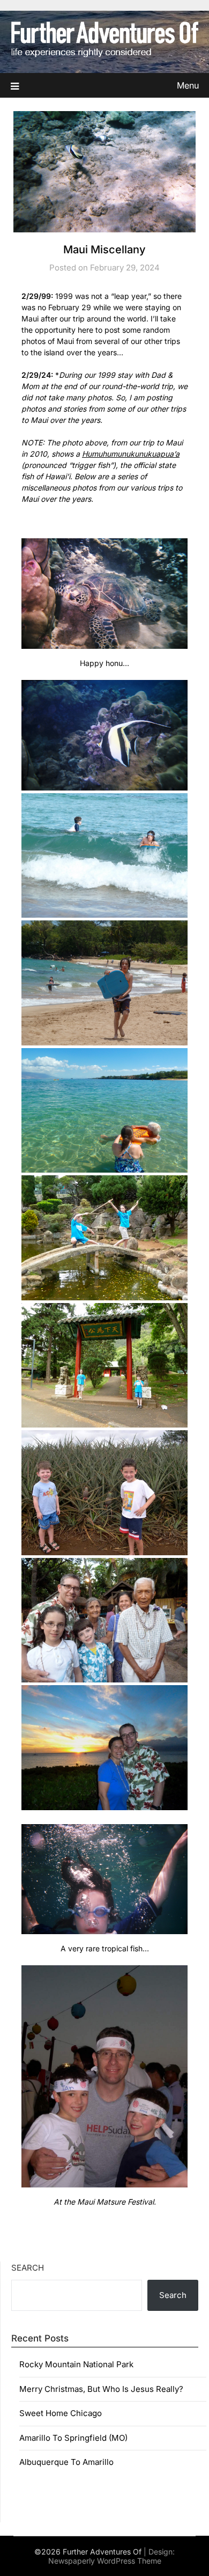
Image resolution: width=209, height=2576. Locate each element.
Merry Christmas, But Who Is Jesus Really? (101, 2389)
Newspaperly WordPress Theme (105, 2561)
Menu (188, 85)
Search (28, 2268)
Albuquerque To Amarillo (66, 2462)
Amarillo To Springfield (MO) (73, 2438)
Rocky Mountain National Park (76, 2364)
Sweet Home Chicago (61, 2413)
